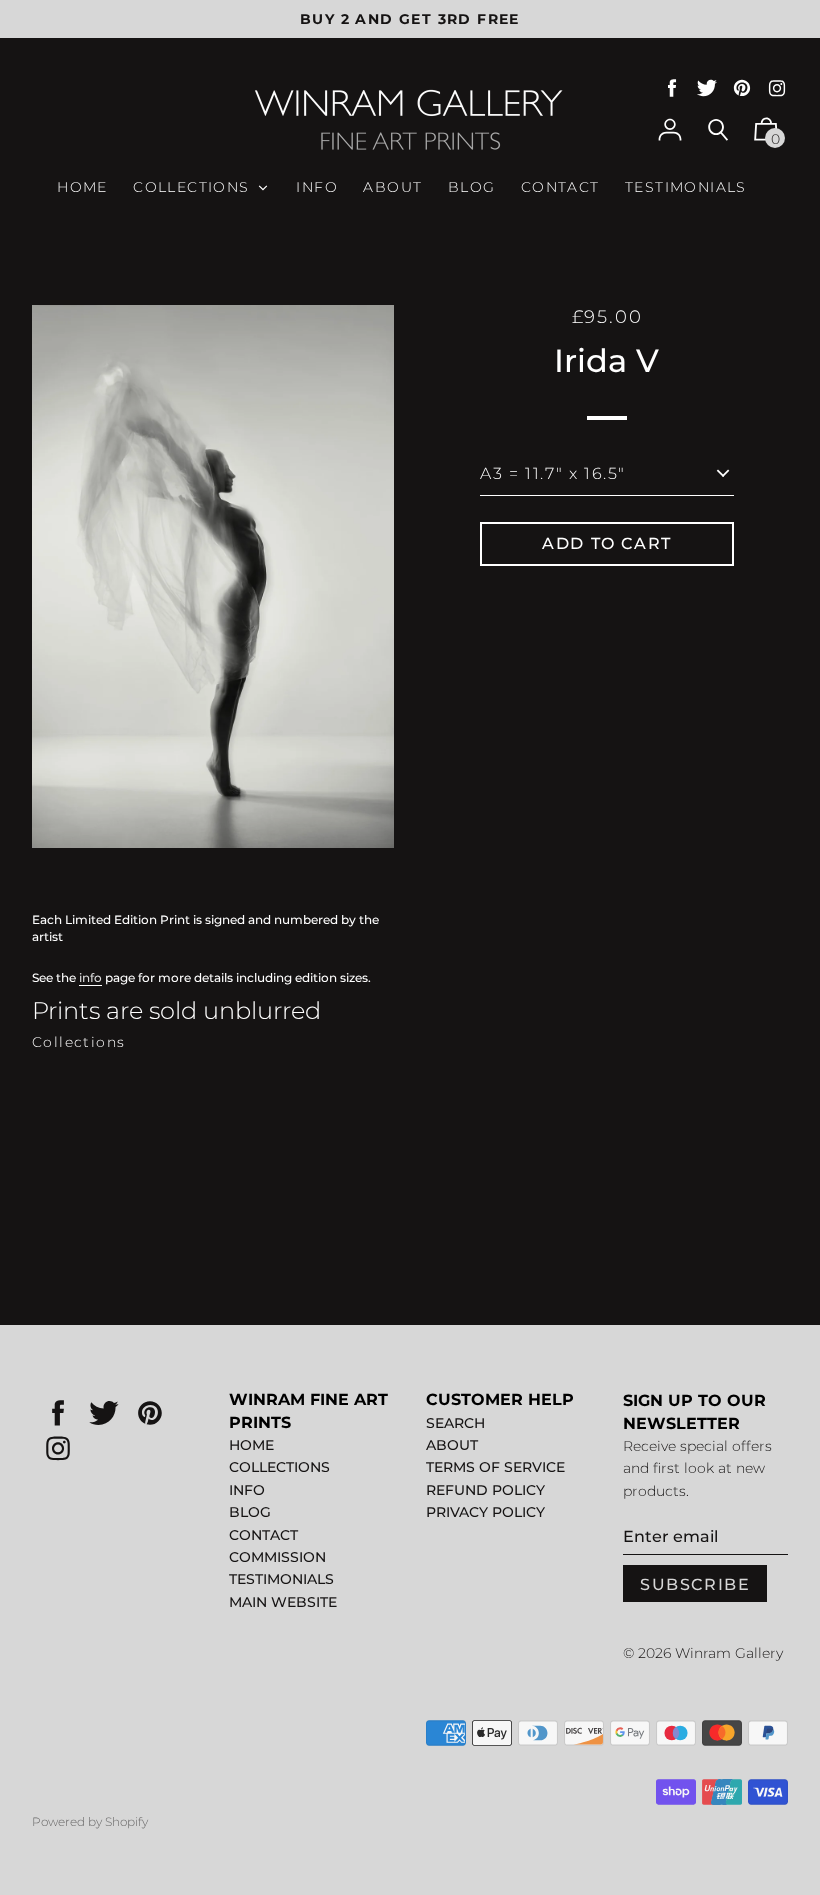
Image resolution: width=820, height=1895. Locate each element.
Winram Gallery (729, 1653)
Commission (277, 1557)
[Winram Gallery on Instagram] (777, 88)
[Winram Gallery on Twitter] (707, 88)
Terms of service (495, 1467)
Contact (263, 1535)
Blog (250, 1512)
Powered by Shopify (90, 1821)
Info (247, 1490)
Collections (78, 1042)
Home (251, 1445)
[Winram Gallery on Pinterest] (742, 88)
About (452, 1445)
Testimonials (281, 1579)
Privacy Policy (485, 1512)
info (90, 977)
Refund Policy (485, 1490)
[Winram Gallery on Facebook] (672, 88)
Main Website (283, 1602)
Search (455, 1423)
